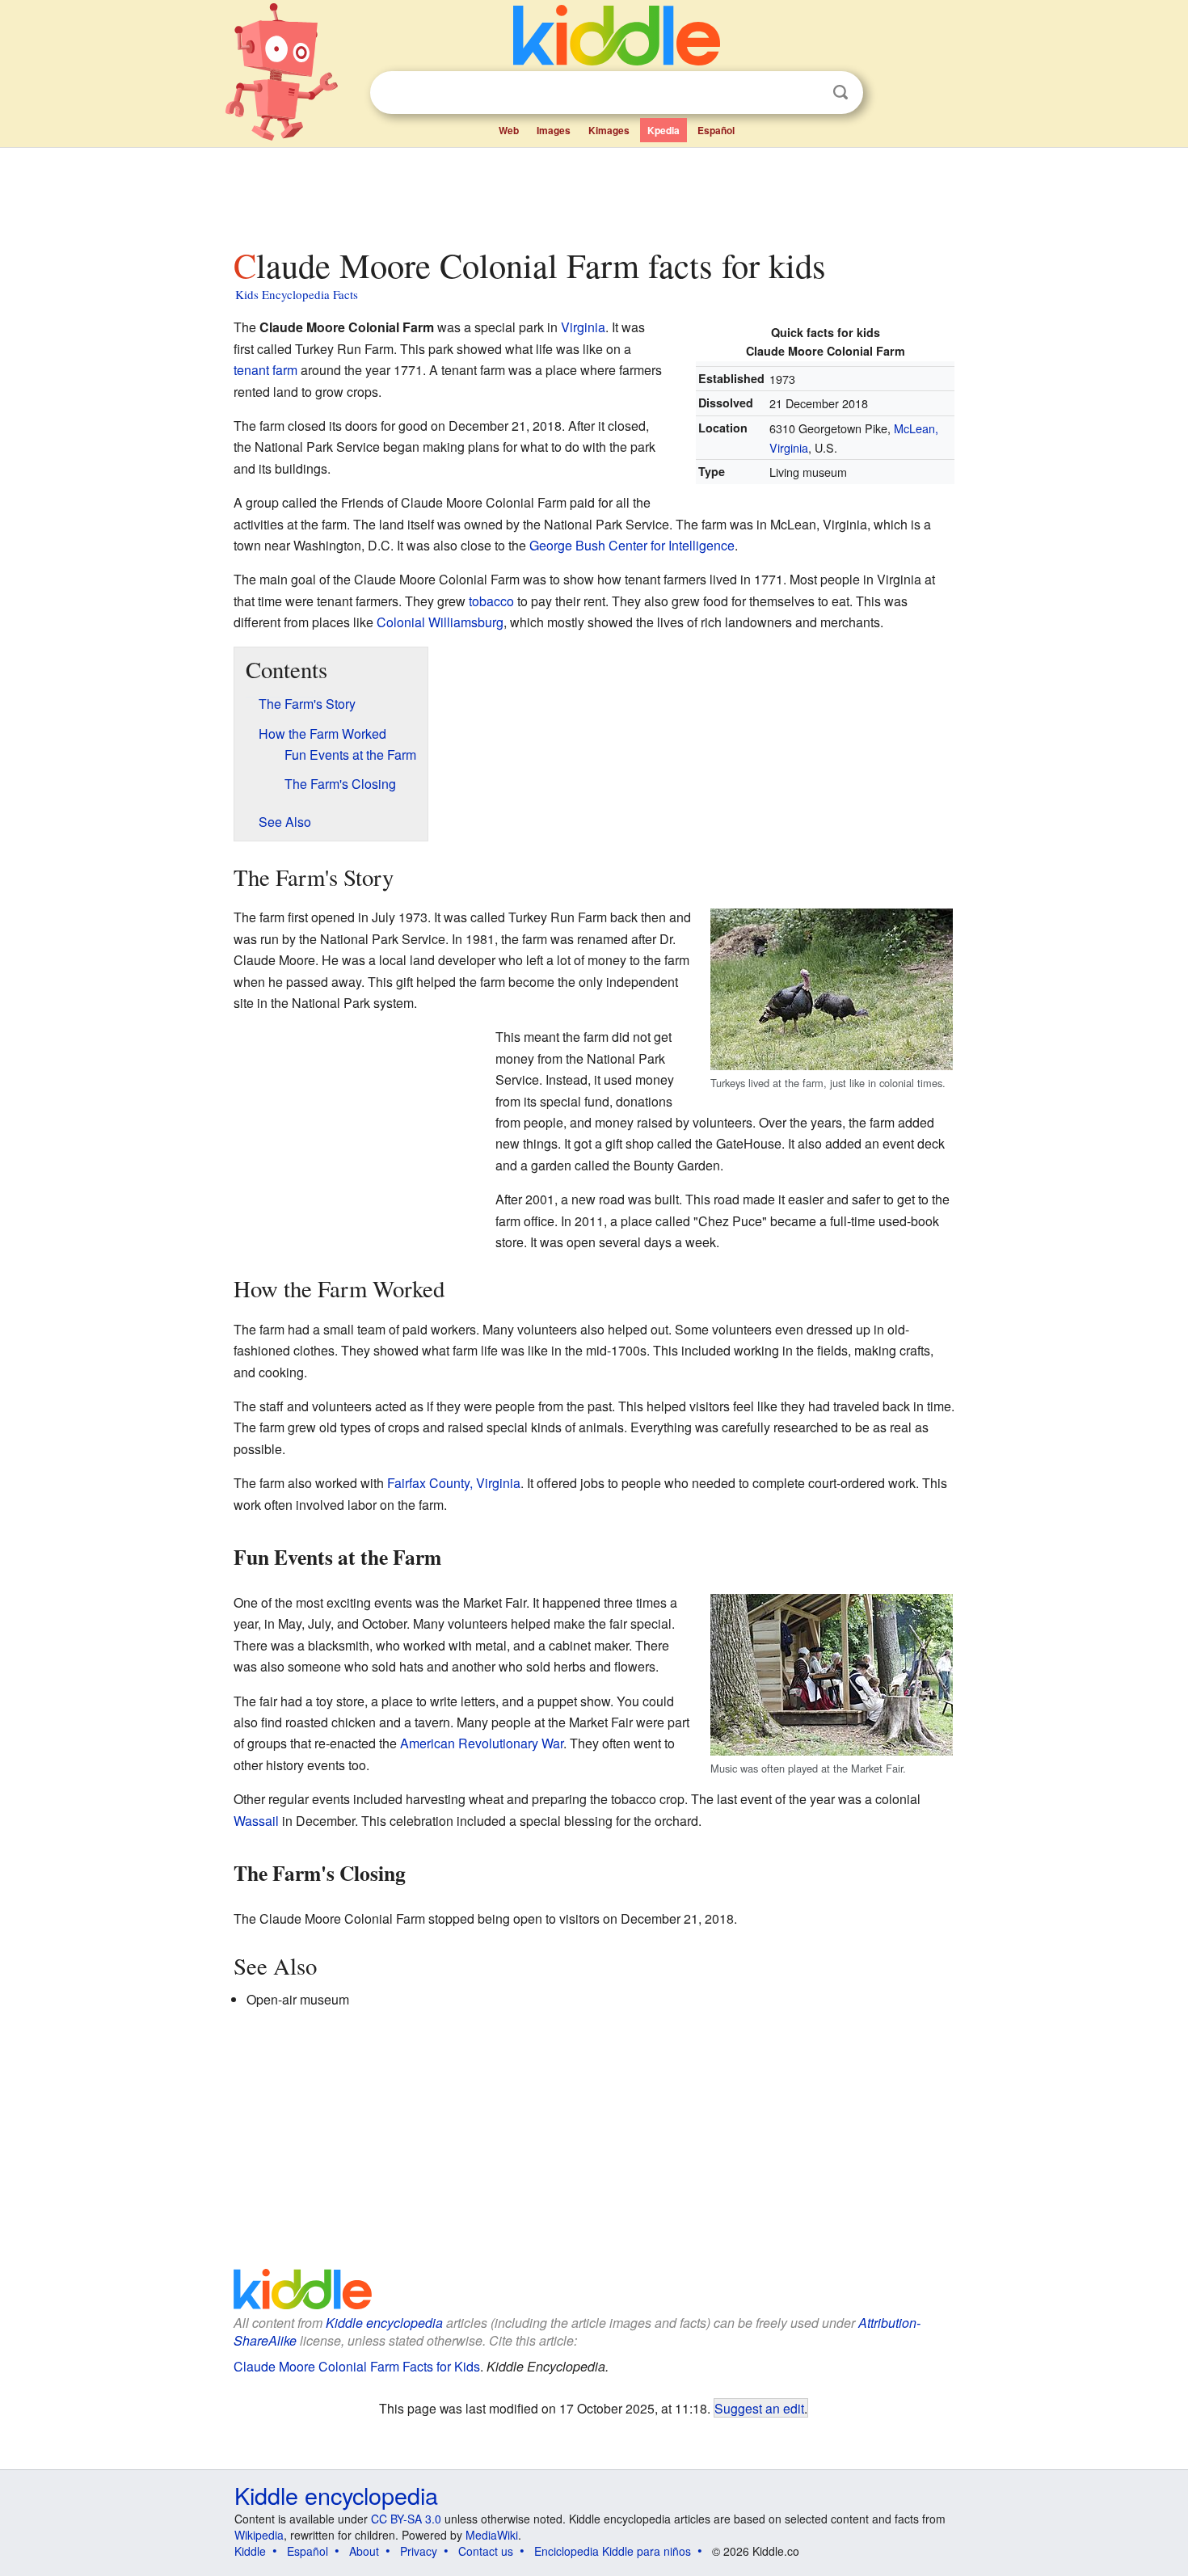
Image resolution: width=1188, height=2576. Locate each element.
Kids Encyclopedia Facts (297, 294)
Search (840, 93)
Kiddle (250, 2551)
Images (554, 130)
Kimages (609, 130)
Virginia (583, 327)
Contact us (486, 2551)
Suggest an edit (759, 2408)
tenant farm (265, 370)
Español (716, 130)
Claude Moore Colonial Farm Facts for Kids (357, 2366)
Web (509, 130)
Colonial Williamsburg (440, 622)
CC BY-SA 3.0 (406, 2519)
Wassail (256, 1821)
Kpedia (664, 130)
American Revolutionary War (482, 1743)
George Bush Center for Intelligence (632, 545)
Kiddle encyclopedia (384, 2323)
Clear (807, 93)
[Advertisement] (593, 193)
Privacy (419, 2551)
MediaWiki (492, 2535)
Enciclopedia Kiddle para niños (613, 2551)
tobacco (491, 601)
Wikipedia (259, 2535)
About (364, 2551)
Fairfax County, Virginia (454, 1483)
